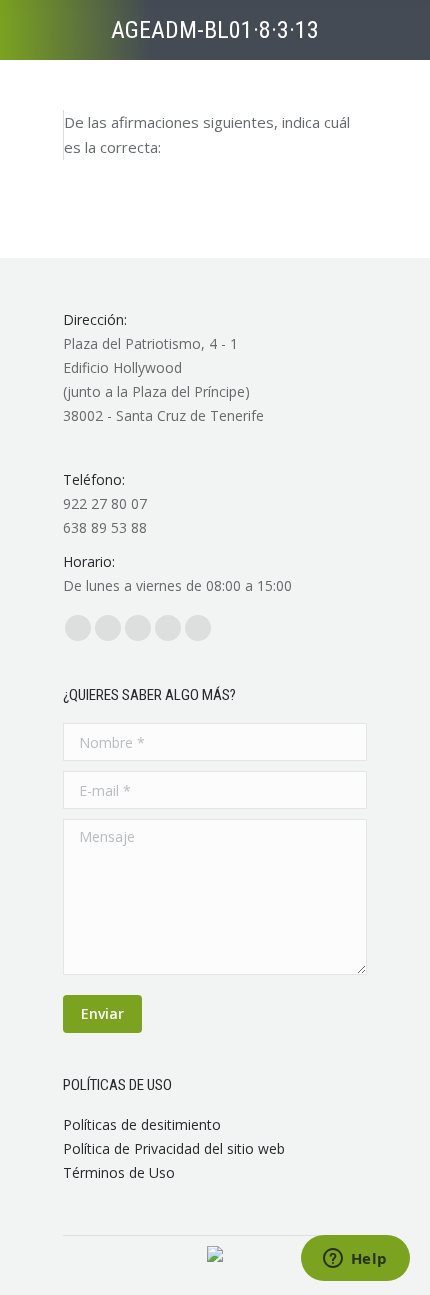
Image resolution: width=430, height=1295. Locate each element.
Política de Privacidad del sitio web (174, 1148)
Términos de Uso (119, 1172)
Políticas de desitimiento (142, 1124)
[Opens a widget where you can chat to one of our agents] (355, 1260)
